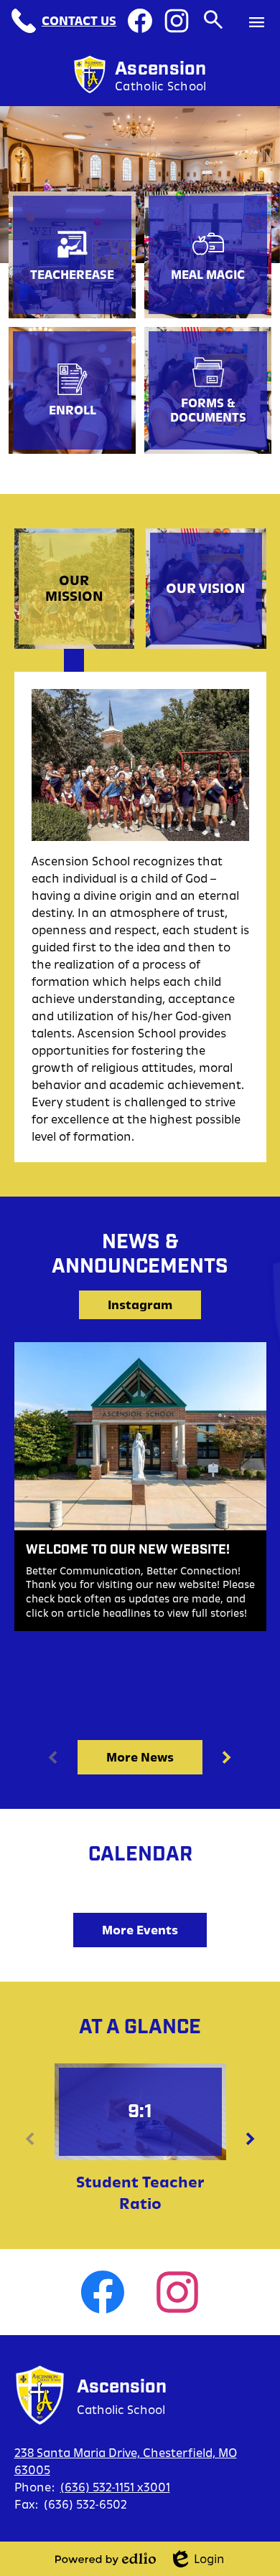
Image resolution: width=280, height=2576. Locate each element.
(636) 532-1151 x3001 (115, 2487)
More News (140, 1757)
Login (199, 2560)
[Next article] (227, 1757)
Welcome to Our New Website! (128, 1550)
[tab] (75, 589)
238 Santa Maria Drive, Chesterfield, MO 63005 (126, 2461)
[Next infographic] (251, 2139)
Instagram (140, 1305)
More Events (140, 1930)
